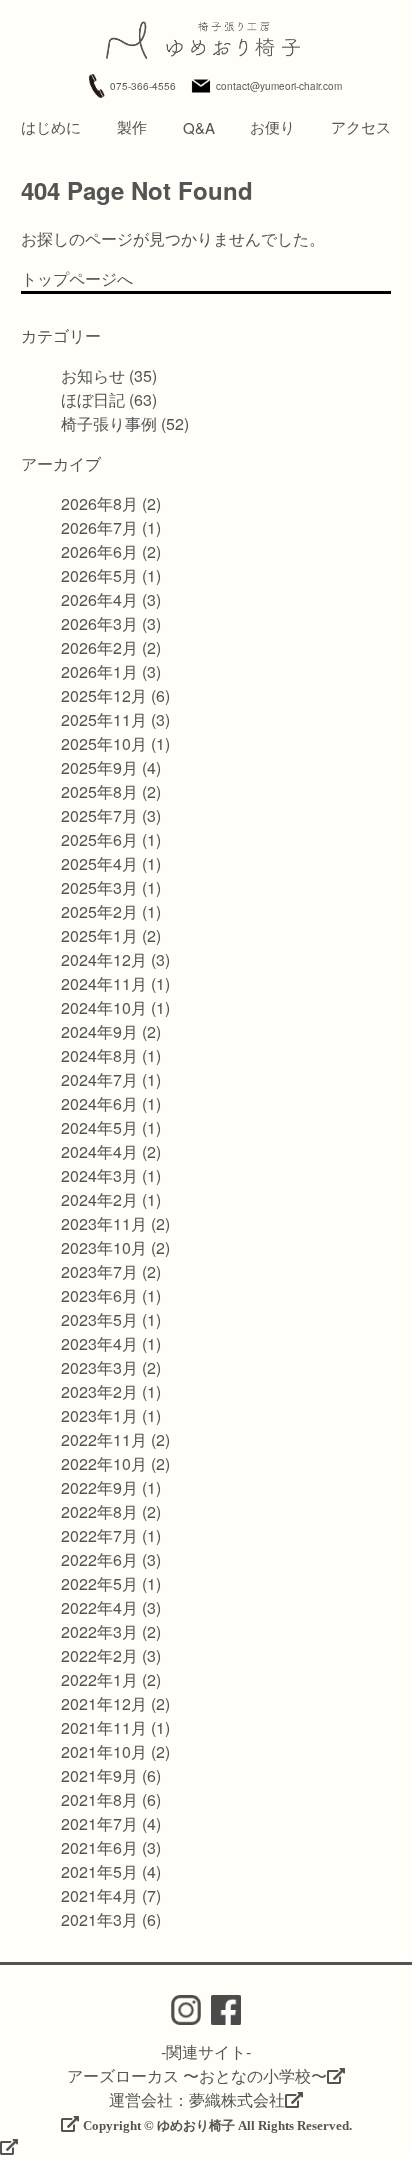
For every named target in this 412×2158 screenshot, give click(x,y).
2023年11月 (104, 1223)
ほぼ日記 (93, 399)
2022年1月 (99, 1679)
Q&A (199, 127)
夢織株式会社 (237, 2099)
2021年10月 (104, 1751)
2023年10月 (104, 1247)
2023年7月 (99, 1271)
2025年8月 (99, 791)
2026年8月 (99, 503)
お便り (272, 126)
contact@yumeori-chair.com (279, 86)
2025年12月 (104, 695)
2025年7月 (99, 815)
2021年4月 (99, 1895)
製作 (132, 126)
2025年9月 (99, 767)
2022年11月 (104, 1439)
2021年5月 (99, 1871)
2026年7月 (99, 527)
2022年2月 (99, 1655)
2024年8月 (99, 1055)
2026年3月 (99, 623)
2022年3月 (99, 1631)
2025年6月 (99, 839)
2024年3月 (99, 1175)
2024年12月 (104, 959)
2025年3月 (99, 887)
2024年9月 (99, 1031)
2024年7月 (99, 1079)
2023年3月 (99, 1367)
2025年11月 (104, 719)
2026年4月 (99, 599)
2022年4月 (99, 1607)
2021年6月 (99, 1847)
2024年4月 (99, 1151)
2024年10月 (104, 1007)
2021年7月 (99, 1823)
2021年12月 (104, 1703)
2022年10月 (104, 1463)
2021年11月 (104, 1727)
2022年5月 (99, 1583)
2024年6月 (99, 1103)
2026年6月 (99, 551)
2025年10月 (104, 743)
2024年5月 (99, 1127)
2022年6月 (99, 1559)
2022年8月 (99, 1511)
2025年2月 (99, 911)
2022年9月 (99, 1487)
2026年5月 (99, 575)
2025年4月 (99, 863)
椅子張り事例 (109, 423)
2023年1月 (99, 1415)
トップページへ (77, 278)
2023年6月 (99, 1295)
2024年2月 (99, 1199)
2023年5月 (99, 1319)
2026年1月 (99, 671)
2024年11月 (104, 983)
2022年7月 (99, 1535)
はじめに (51, 126)
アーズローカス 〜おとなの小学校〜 (197, 2075)
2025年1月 (99, 935)
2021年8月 (99, 1799)
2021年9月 (99, 1775)
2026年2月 (99, 647)
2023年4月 (99, 1343)
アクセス (361, 126)
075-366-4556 (143, 86)
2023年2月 (99, 1391)
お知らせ (93, 375)
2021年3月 (99, 1919)
